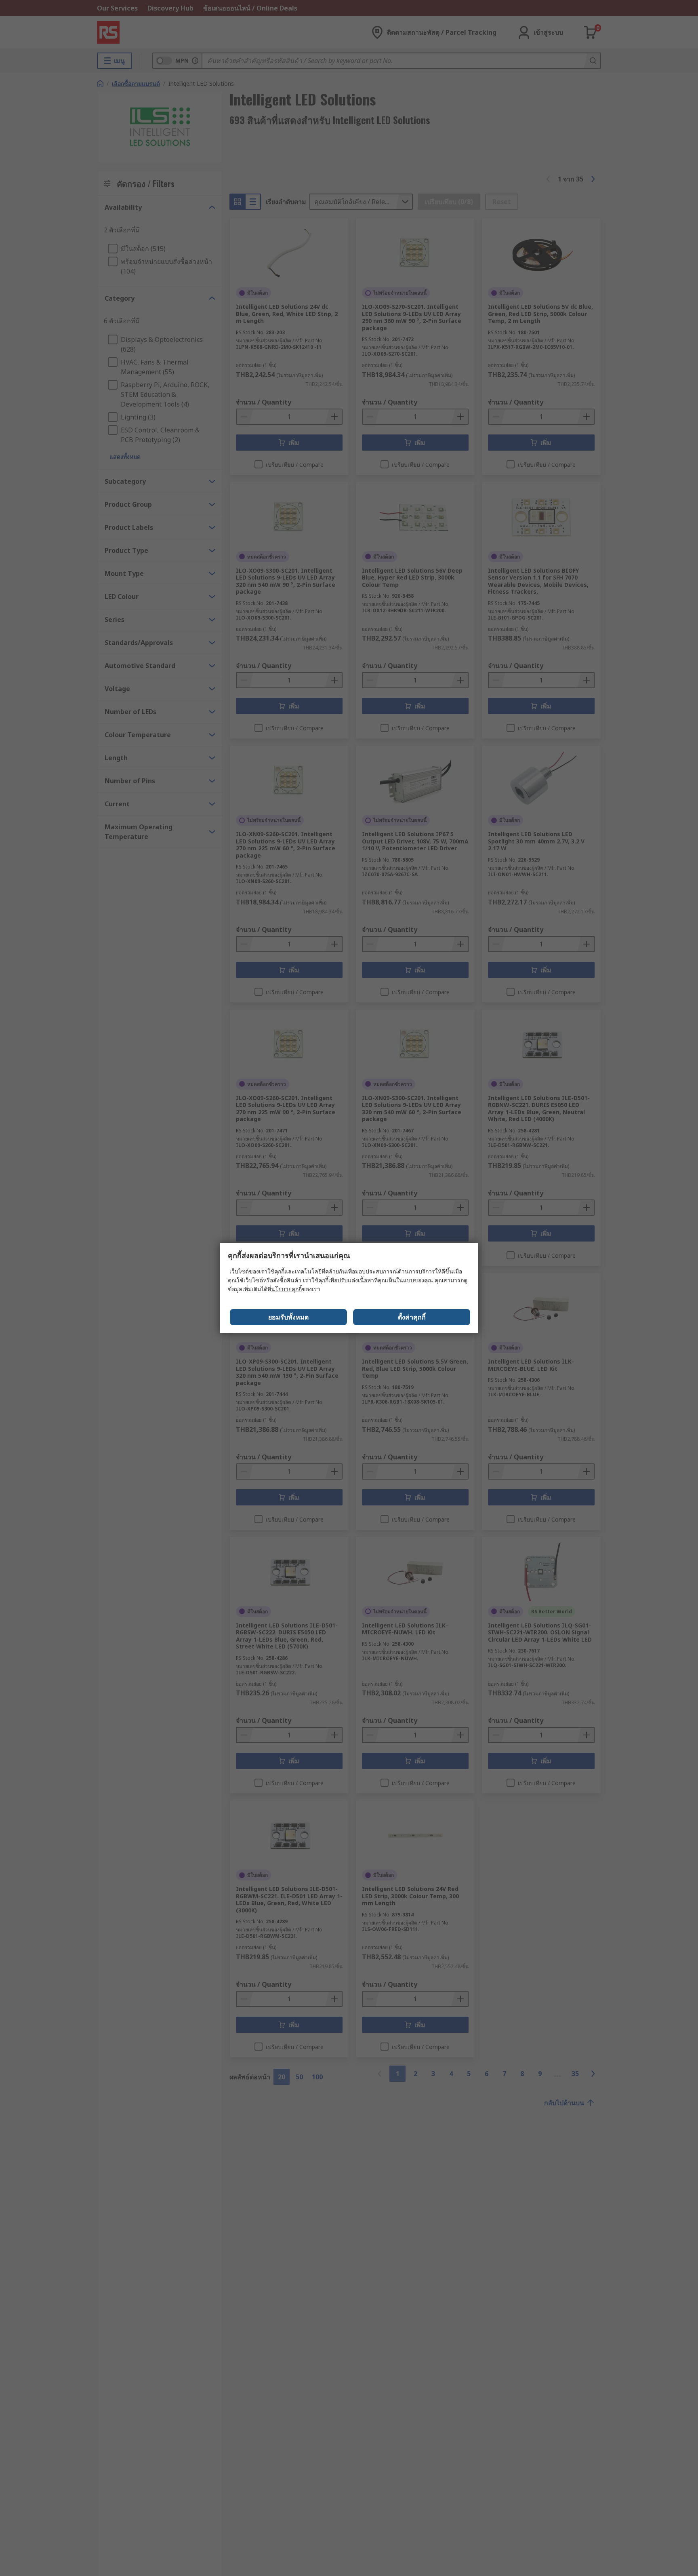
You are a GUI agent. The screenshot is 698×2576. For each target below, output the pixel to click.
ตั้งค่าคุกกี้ (412, 1317)
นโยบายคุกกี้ (286, 1289)
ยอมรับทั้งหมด (288, 1317)
